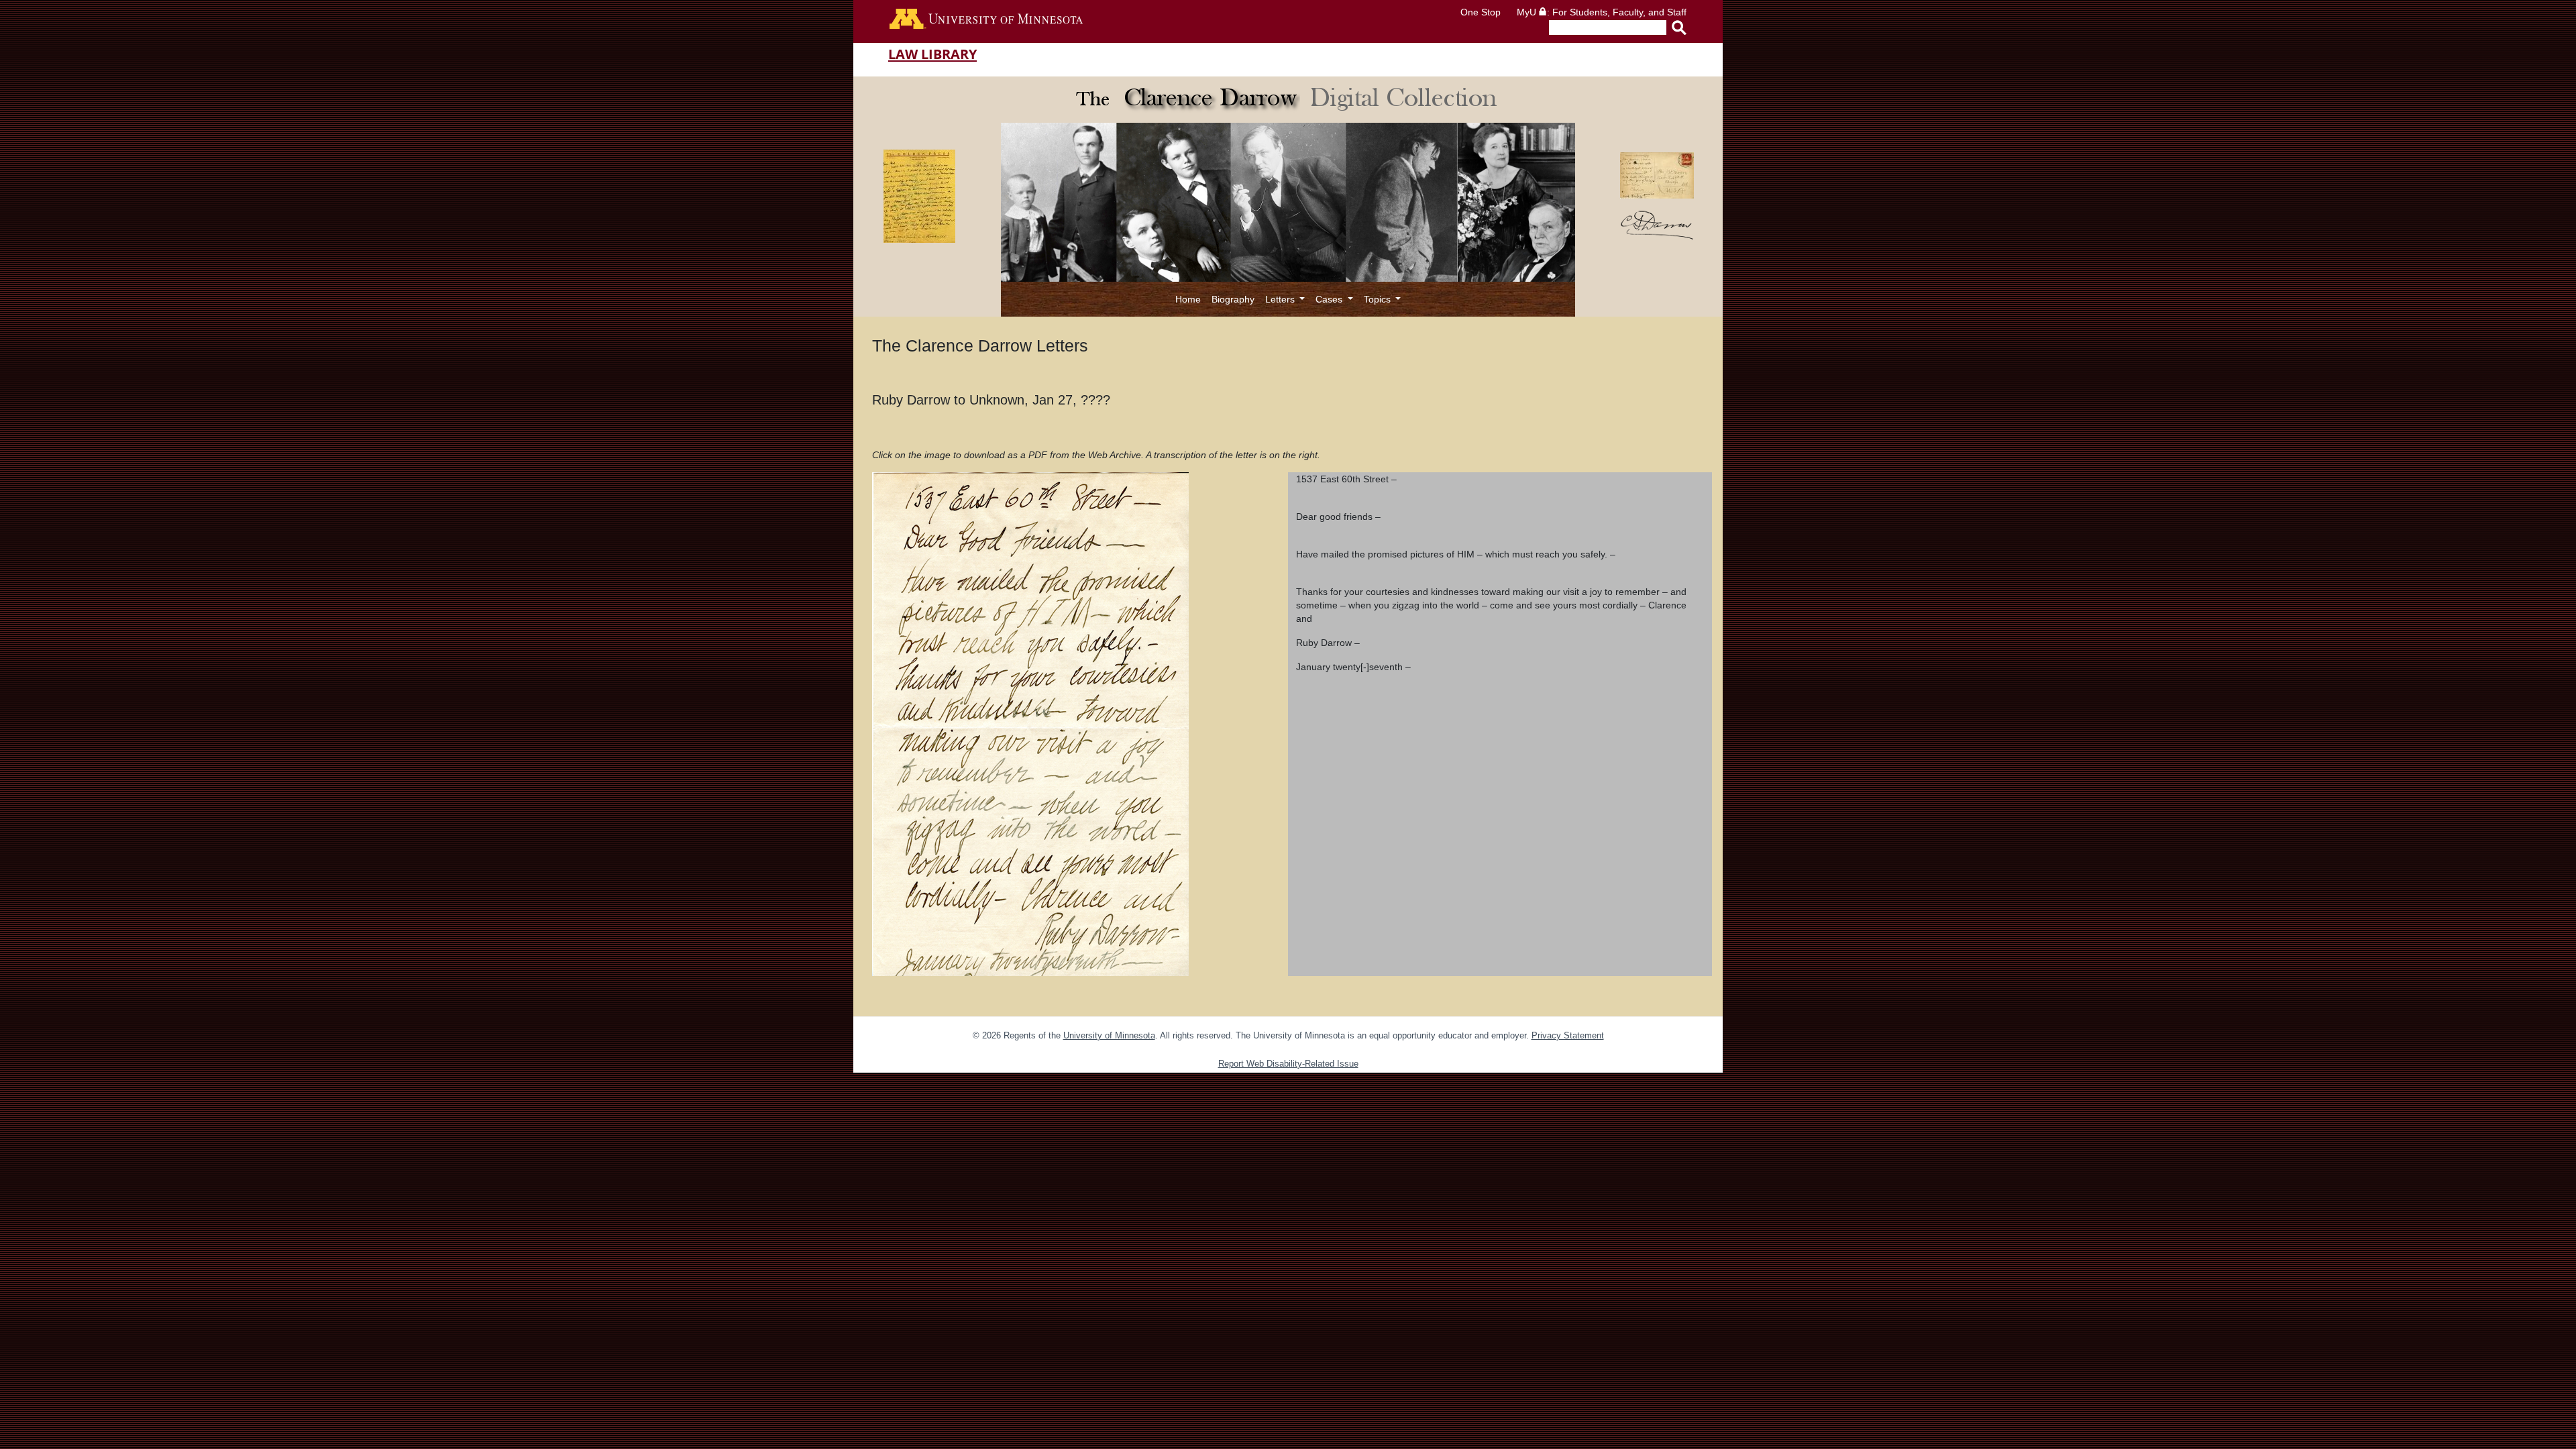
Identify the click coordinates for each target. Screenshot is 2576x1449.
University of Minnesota (1109, 1035)
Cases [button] (1330, 299)
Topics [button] (1379, 299)
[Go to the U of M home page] (986, 21)
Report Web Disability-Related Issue (1288, 1064)
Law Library (932, 54)
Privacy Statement (1568, 1035)
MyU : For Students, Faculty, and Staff (1602, 12)
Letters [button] (1281, 299)
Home (1188, 299)
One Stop (1481, 12)
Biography (1233, 299)
